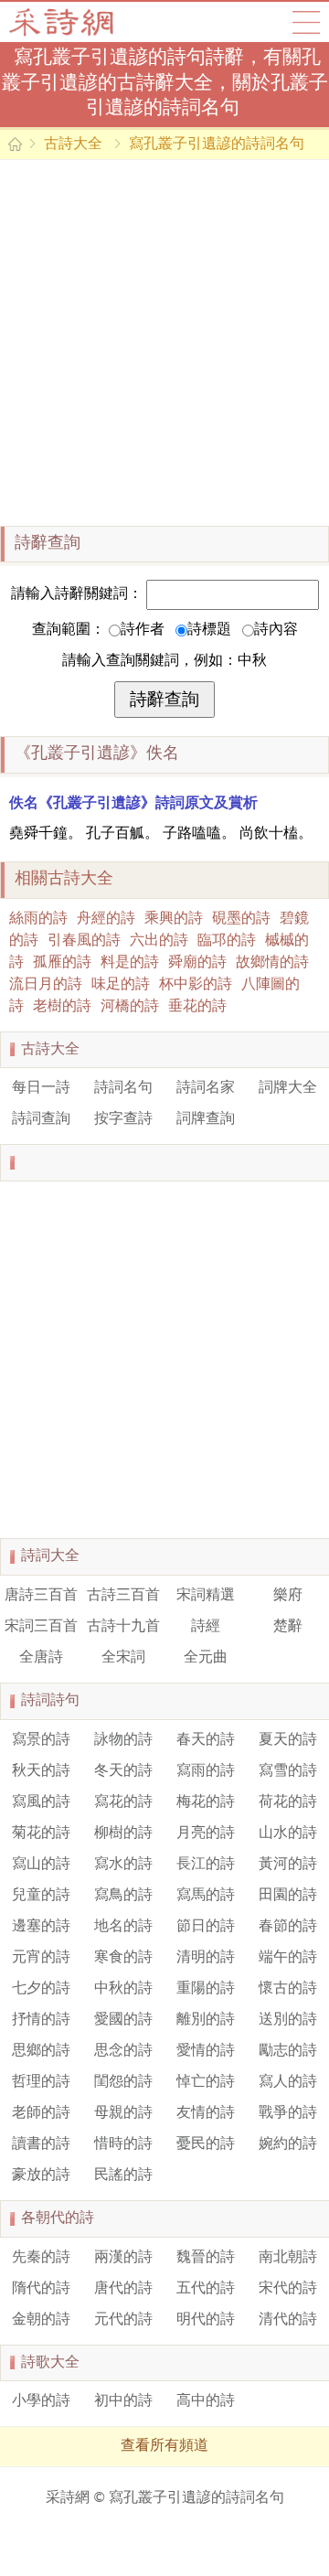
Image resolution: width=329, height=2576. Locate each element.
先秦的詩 (41, 2258)
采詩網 (68, 2498)
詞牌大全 (288, 1088)
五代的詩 (206, 2289)
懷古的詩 (288, 1989)
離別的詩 (206, 2020)
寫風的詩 (41, 1802)
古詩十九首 (123, 1627)
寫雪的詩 (288, 1771)
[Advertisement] (164, 343)
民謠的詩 (123, 2175)
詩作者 (143, 630)
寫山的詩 (41, 1865)
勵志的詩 (288, 2051)
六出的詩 (159, 941)
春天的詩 (206, 1740)
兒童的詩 (41, 1896)
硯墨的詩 (241, 919)
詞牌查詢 (206, 1119)
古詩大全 (67, 22)
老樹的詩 (62, 1007)
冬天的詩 (123, 1771)
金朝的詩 (41, 2320)
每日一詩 (41, 1088)
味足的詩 (121, 985)
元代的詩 (123, 2320)
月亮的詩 (206, 1833)
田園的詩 (288, 1896)
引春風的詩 (84, 941)
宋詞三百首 (41, 1627)
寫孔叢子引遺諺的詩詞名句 (217, 144)
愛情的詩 (206, 2051)
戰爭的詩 (288, 2113)
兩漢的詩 (123, 2258)
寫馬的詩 (206, 1896)
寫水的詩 (123, 1865)
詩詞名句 (123, 1088)
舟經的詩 (106, 919)
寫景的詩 (41, 1740)
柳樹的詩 (123, 1833)
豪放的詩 (41, 2175)
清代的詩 (288, 2320)
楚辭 (288, 1627)
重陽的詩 (206, 1989)
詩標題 (209, 630)
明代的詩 (206, 2320)
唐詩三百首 (41, 1596)
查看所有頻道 (164, 2446)
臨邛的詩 (227, 941)
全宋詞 (123, 1658)
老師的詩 (41, 2113)
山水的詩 (288, 1833)
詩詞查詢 (41, 1119)
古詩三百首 (123, 1596)
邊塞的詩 (41, 1927)
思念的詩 (123, 2051)
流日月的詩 (46, 985)
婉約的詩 (288, 2144)
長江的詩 (206, 1865)
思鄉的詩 (41, 2051)
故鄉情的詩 (272, 963)
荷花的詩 (288, 1802)
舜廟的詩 (197, 963)
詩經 (206, 1627)
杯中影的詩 (196, 985)
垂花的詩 (197, 1007)
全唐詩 (41, 1658)
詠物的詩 (123, 1740)
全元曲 (206, 1658)
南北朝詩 (288, 2258)
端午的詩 (288, 1958)
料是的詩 (130, 963)
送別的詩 (288, 2020)
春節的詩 (288, 1927)
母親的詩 (123, 2113)
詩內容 (276, 630)
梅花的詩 (206, 1802)
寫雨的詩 (206, 1771)
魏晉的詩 (206, 2258)
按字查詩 (123, 1119)
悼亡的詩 (206, 2082)
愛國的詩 (123, 2020)
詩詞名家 (206, 1088)
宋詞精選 (206, 1596)
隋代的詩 (41, 2289)
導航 (306, 22)
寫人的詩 (288, 2082)
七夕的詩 (41, 1989)
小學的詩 (41, 2401)
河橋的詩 (130, 1007)
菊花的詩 (41, 1833)
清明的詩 (206, 1958)
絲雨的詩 (38, 919)
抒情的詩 (41, 2020)
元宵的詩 (41, 1958)
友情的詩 (206, 2113)
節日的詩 (206, 1927)
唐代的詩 (123, 2289)
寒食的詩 (123, 1958)
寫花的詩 (123, 1802)
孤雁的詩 (62, 963)
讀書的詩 (41, 2144)
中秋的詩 (123, 1989)
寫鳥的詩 (123, 1896)
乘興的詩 (174, 919)
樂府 (288, 1596)
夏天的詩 (288, 1740)
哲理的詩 (41, 2082)
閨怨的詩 (123, 2082)
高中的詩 (206, 2401)
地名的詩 (123, 1927)
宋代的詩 (288, 2289)
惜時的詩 (123, 2144)
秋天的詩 (41, 1771)
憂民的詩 (206, 2144)
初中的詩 (123, 2401)
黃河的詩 (288, 1865)
